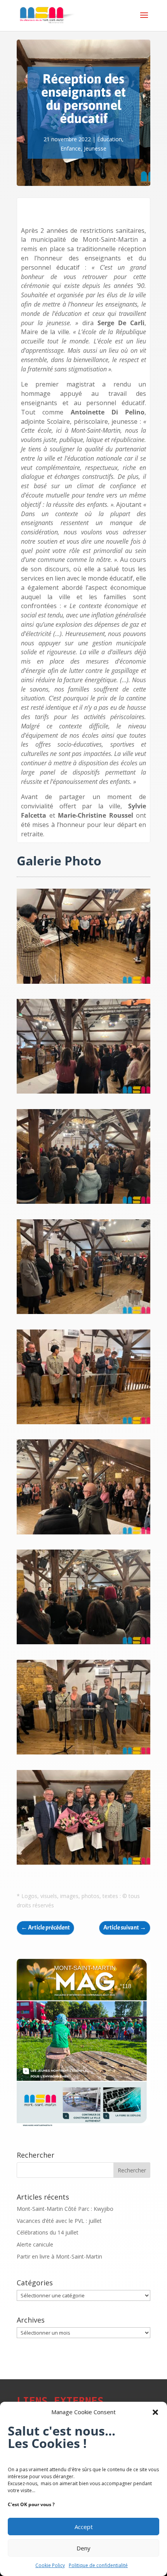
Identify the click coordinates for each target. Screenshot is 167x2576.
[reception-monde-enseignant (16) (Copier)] (83, 1534)
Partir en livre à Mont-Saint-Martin (59, 2256)
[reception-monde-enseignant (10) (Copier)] (83, 1314)
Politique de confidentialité (98, 2565)
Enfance (71, 148)
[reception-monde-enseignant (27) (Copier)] (83, 1754)
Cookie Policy (50, 2565)
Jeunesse (95, 148)
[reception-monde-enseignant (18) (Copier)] (83, 1644)
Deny (83, 2548)
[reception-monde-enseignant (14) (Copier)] (83, 1424)
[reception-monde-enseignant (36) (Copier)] (83, 1864)
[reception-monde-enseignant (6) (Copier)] (83, 1093)
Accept (84, 2527)
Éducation (110, 139)
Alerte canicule (35, 2244)
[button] (155, 2412)
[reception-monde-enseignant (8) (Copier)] (83, 1204)
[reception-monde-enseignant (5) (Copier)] (83, 984)
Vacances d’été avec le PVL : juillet (59, 2221)
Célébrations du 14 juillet (48, 2232)
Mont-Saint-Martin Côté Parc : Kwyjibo (65, 2209)
